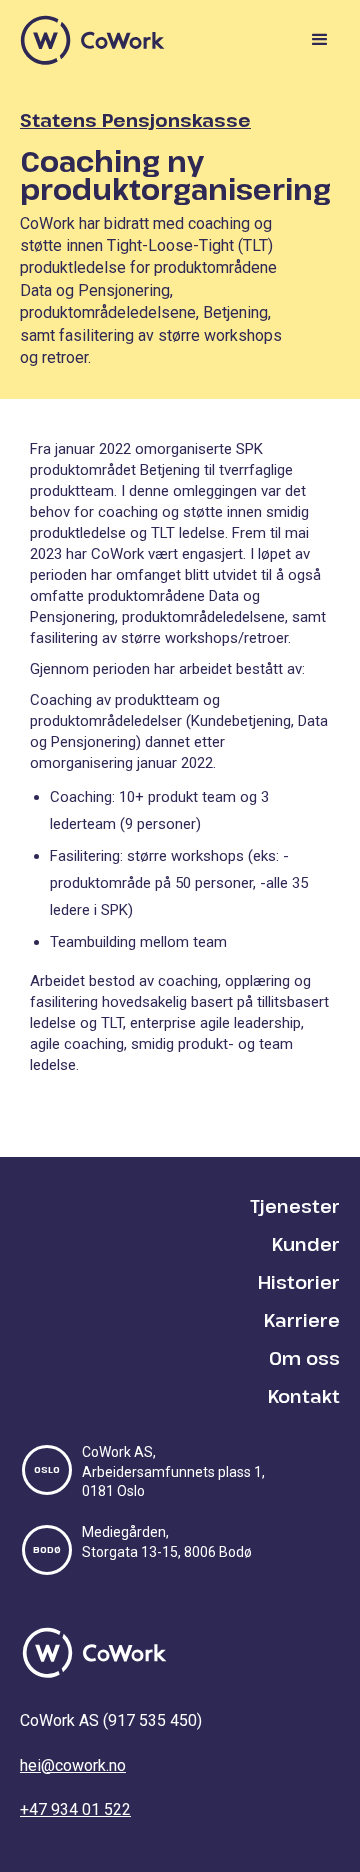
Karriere (302, 1320)
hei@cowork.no (73, 1765)
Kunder (306, 1244)
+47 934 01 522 (75, 1809)
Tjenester (295, 1206)
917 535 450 (152, 1720)
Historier (299, 1282)
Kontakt (304, 1396)
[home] (93, 40)
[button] (316, 40)
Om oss (304, 1358)
